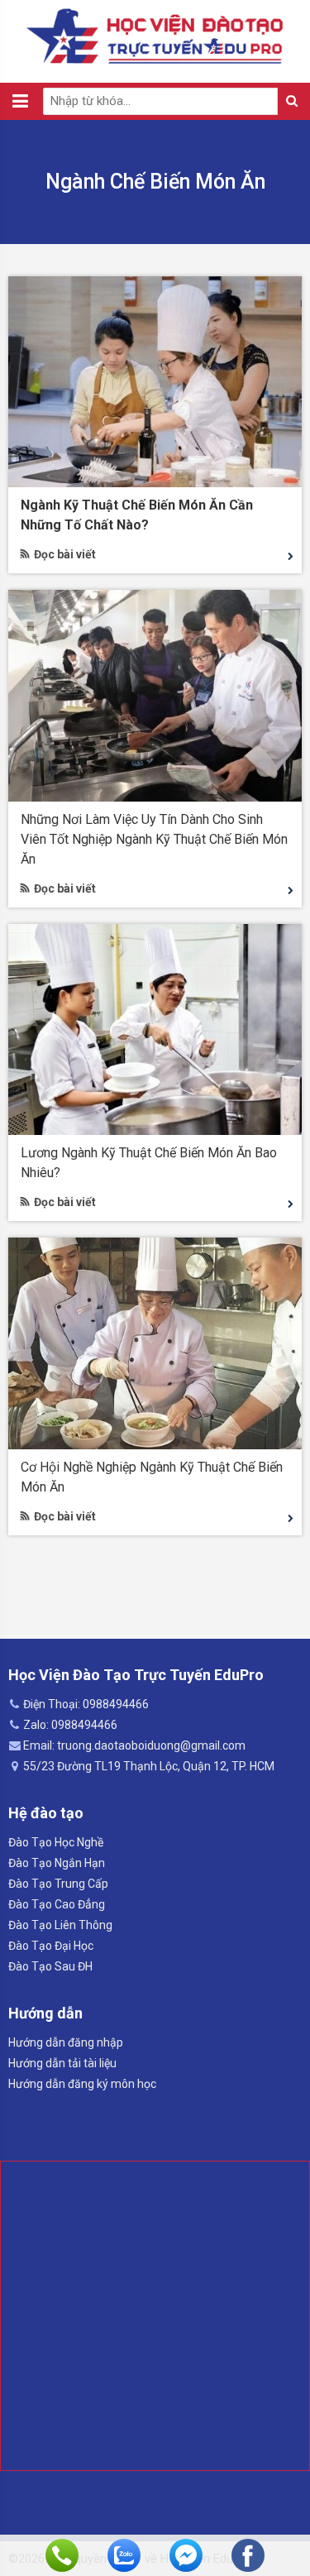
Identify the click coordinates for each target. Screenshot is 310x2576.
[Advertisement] (155, 2316)
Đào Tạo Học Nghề (56, 1842)
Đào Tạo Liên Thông (60, 1925)
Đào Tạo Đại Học (51, 1946)
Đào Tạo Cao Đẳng (57, 1904)
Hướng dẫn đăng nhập (66, 2042)
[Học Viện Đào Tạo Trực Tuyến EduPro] (155, 36)
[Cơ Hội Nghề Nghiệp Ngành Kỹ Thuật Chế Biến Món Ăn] (155, 1343)
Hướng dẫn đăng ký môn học (82, 2084)
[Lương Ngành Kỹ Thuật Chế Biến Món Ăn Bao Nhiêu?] (155, 1028)
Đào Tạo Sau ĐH (50, 1966)
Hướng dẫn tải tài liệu (62, 2063)
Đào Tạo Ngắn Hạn (57, 1863)
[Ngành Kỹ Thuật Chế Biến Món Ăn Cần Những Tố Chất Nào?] (155, 381)
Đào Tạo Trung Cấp (58, 1884)
